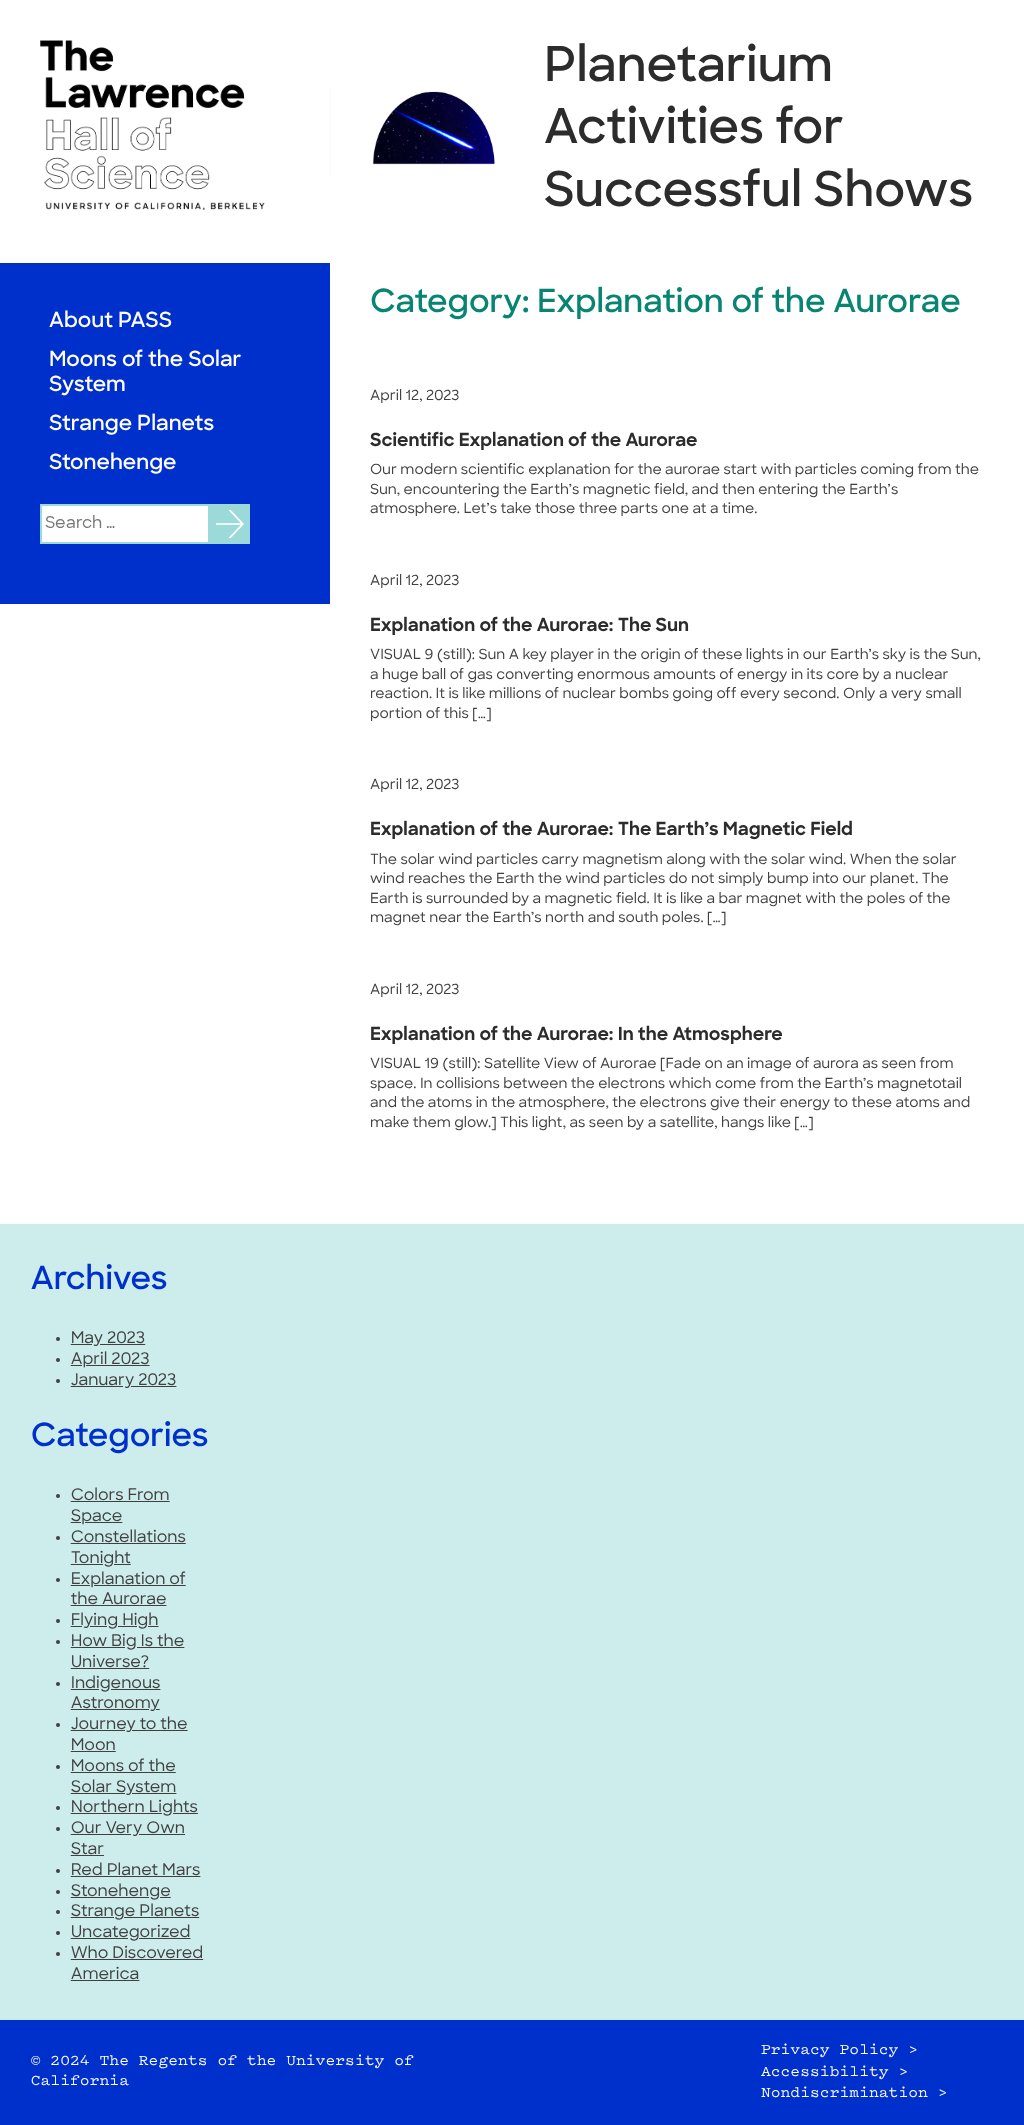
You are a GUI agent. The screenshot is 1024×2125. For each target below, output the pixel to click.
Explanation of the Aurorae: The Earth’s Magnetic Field (611, 831)
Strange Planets (131, 425)
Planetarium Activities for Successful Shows (758, 131)
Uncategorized (131, 1933)
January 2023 (124, 1381)
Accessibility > (834, 2072)
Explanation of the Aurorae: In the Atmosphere (576, 1036)
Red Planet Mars (136, 1871)
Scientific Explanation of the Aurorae (534, 442)
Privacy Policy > (839, 2050)
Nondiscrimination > (854, 2093)
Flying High (115, 1621)
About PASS (110, 322)
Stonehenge (113, 464)
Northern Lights (134, 1808)
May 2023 (108, 1339)
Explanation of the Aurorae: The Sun (529, 627)
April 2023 (110, 1360)
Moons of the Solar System (145, 374)
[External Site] (165, 125)
